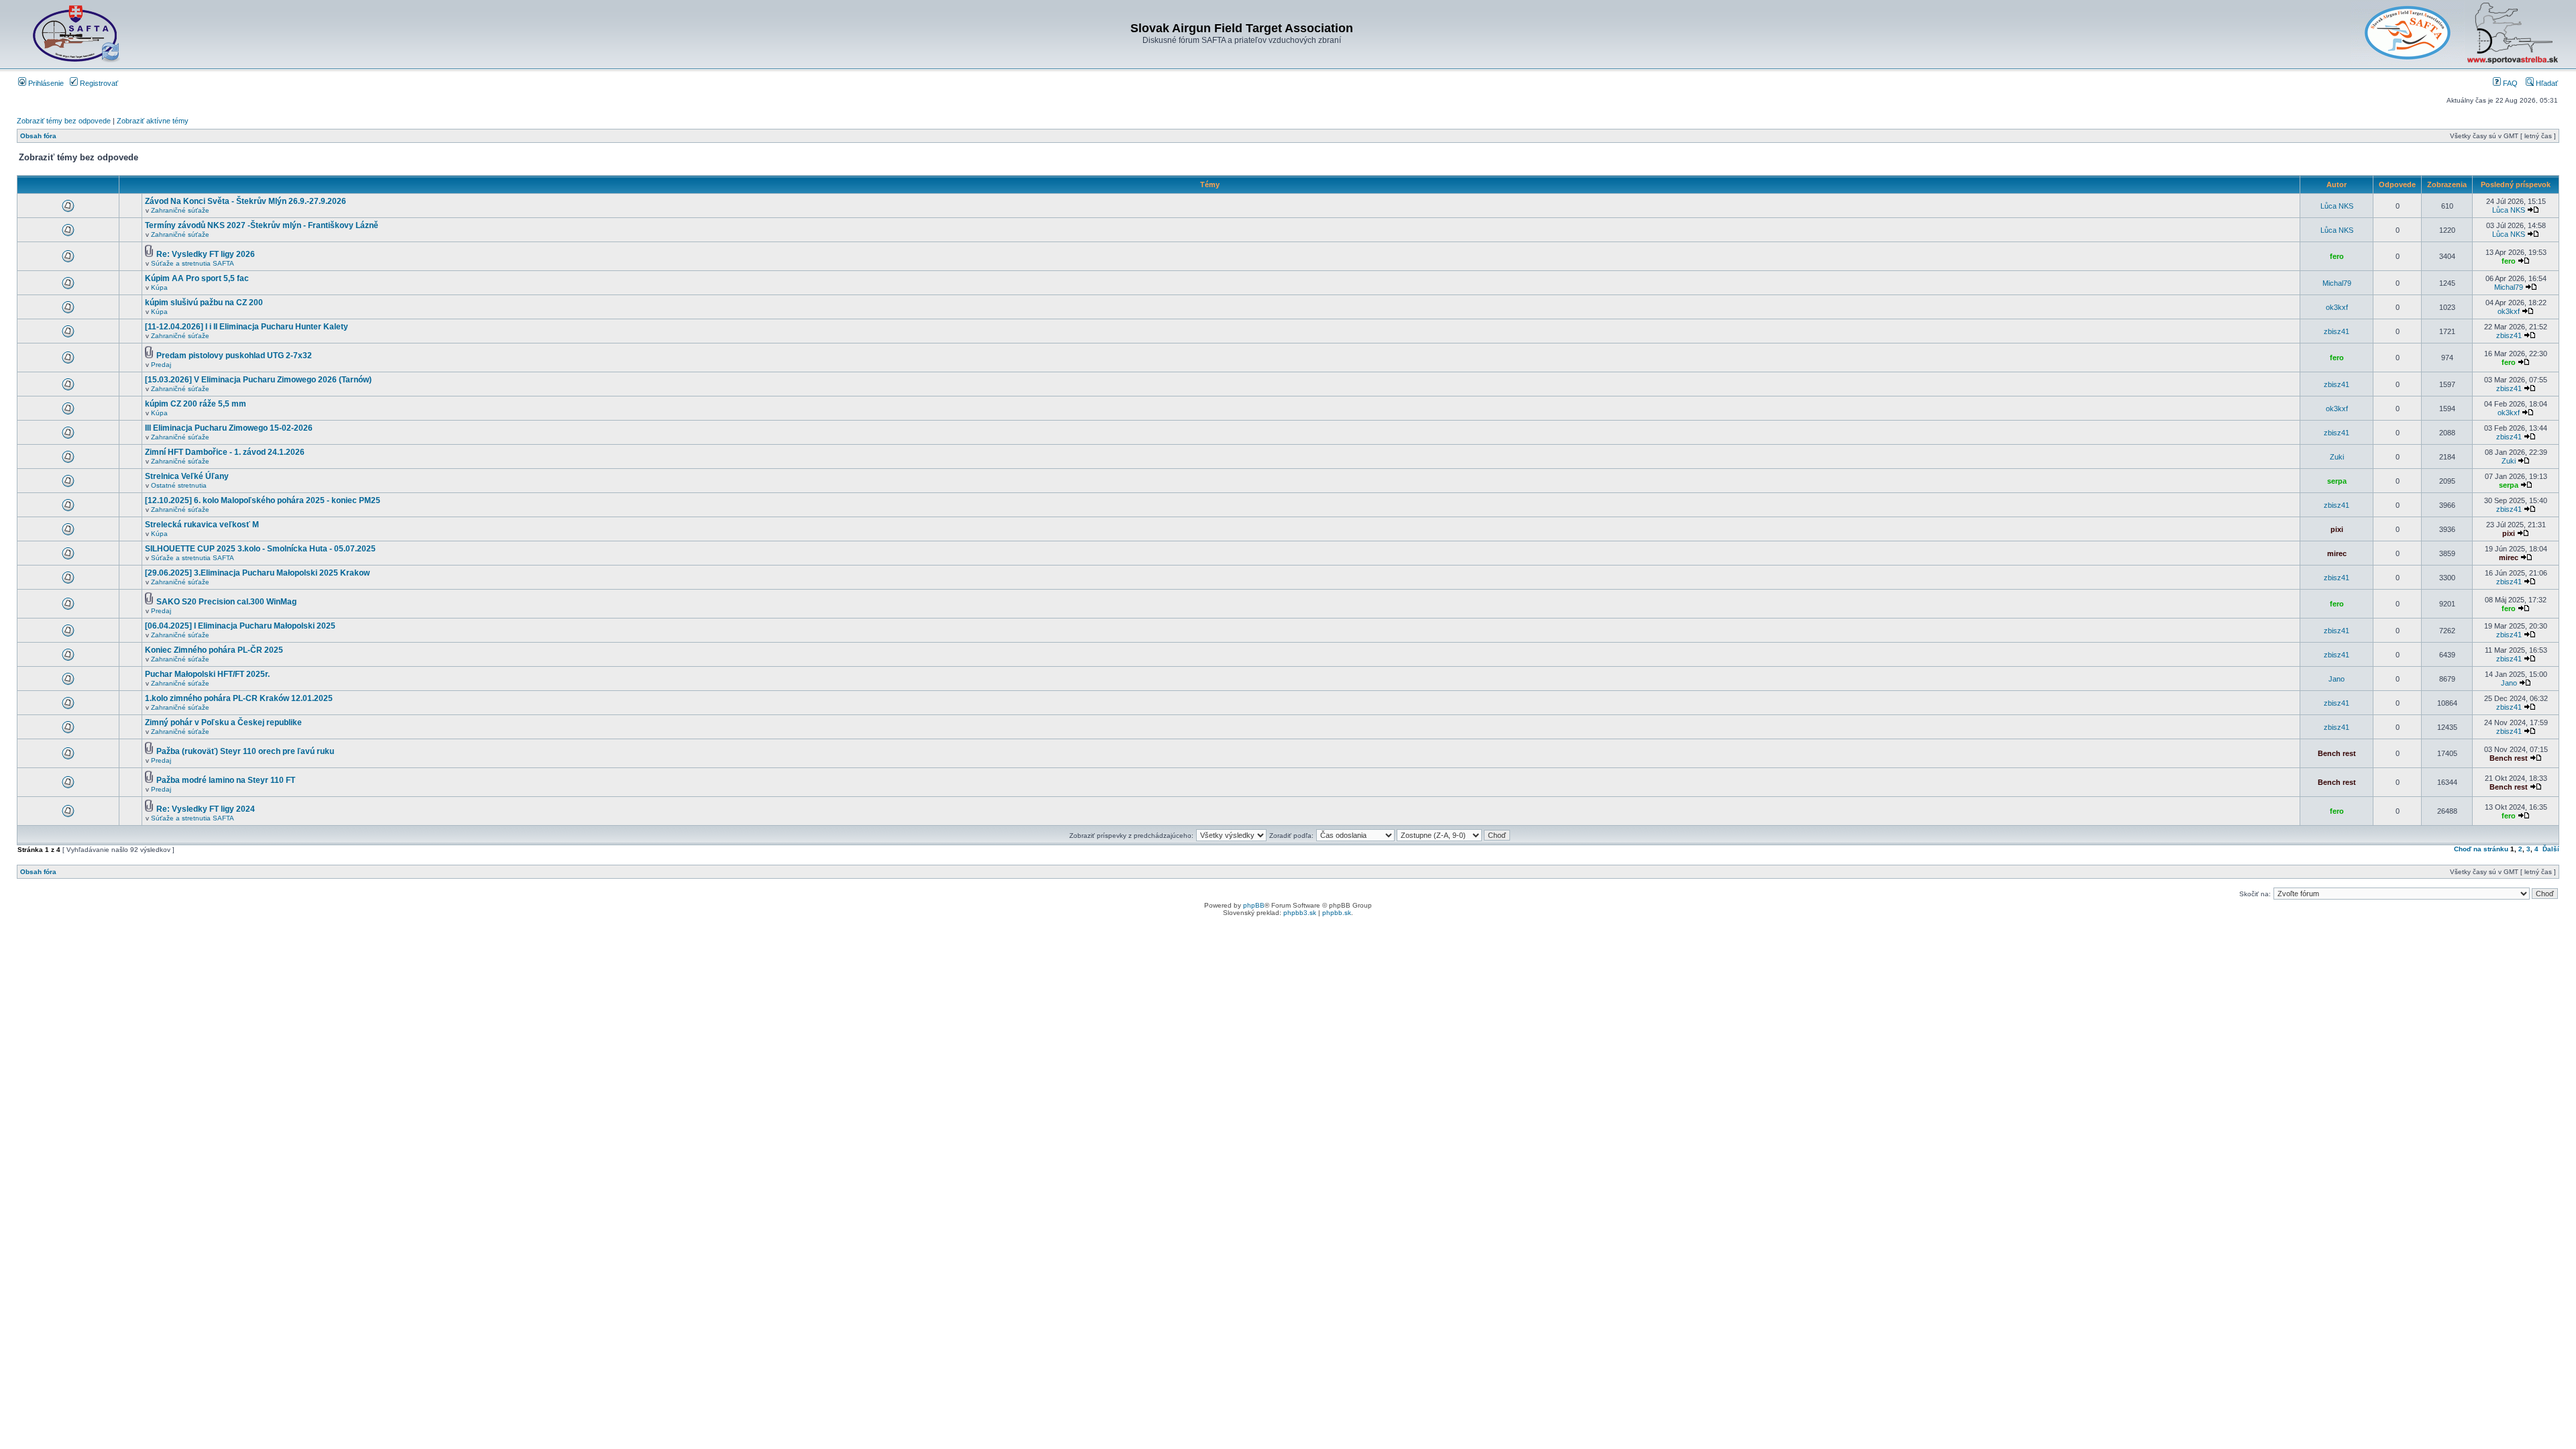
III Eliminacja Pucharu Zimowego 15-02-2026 (229, 428)
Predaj (161, 365)
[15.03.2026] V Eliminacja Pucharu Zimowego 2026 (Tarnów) (258, 380)
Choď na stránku (2481, 849)
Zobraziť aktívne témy (153, 121)
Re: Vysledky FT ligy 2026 (206, 254)
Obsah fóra (38, 136)
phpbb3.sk (1300, 913)
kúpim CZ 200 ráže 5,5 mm (196, 404)
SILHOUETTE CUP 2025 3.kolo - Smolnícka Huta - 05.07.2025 (260, 549)
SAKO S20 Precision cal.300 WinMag (226, 602)
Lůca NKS (2337, 206)
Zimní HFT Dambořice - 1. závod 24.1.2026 (225, 452)
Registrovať (98, 83)
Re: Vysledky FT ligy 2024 (206, 809)
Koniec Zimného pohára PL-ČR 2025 (214, 650)
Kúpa (159, 287)
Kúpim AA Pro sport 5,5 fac (197, 278)
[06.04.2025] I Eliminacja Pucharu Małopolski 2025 (240, 626)
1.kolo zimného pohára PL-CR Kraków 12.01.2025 (239, 698)
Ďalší (2551, 849)
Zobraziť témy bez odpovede (64, 121)
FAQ (2509, 83)
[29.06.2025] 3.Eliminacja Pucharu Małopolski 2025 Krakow (257, 573)
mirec (2337, 553)
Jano (2337, 679)
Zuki (2337, 457)
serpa (2337, 481)
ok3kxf (2337, 307)
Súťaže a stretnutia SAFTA (193, 263)
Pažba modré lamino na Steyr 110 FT (226, 780)
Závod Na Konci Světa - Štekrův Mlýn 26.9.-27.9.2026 (246, 201)
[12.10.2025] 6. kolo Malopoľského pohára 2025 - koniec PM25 (263, 500)
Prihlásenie (45, 83)
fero (2337, 256)
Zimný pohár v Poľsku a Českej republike (223, 722)
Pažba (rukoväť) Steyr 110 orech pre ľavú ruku (245, 751)
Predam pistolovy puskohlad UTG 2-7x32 (234, 356)
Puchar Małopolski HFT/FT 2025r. (207, 674)
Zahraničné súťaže (180, 210)
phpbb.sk (1337, 913)
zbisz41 (2337, 331)
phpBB (1254, 905)
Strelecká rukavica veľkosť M (202, 525)
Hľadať (2546, 83)
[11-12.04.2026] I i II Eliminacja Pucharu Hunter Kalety (247, 327)
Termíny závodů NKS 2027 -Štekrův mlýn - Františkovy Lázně (262, 225)
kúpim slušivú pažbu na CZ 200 (204, 303)
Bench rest (2337, 753)
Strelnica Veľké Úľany (187, 476)
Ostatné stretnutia (179, 485)
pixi (2337, 529)
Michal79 (2337, 283)
